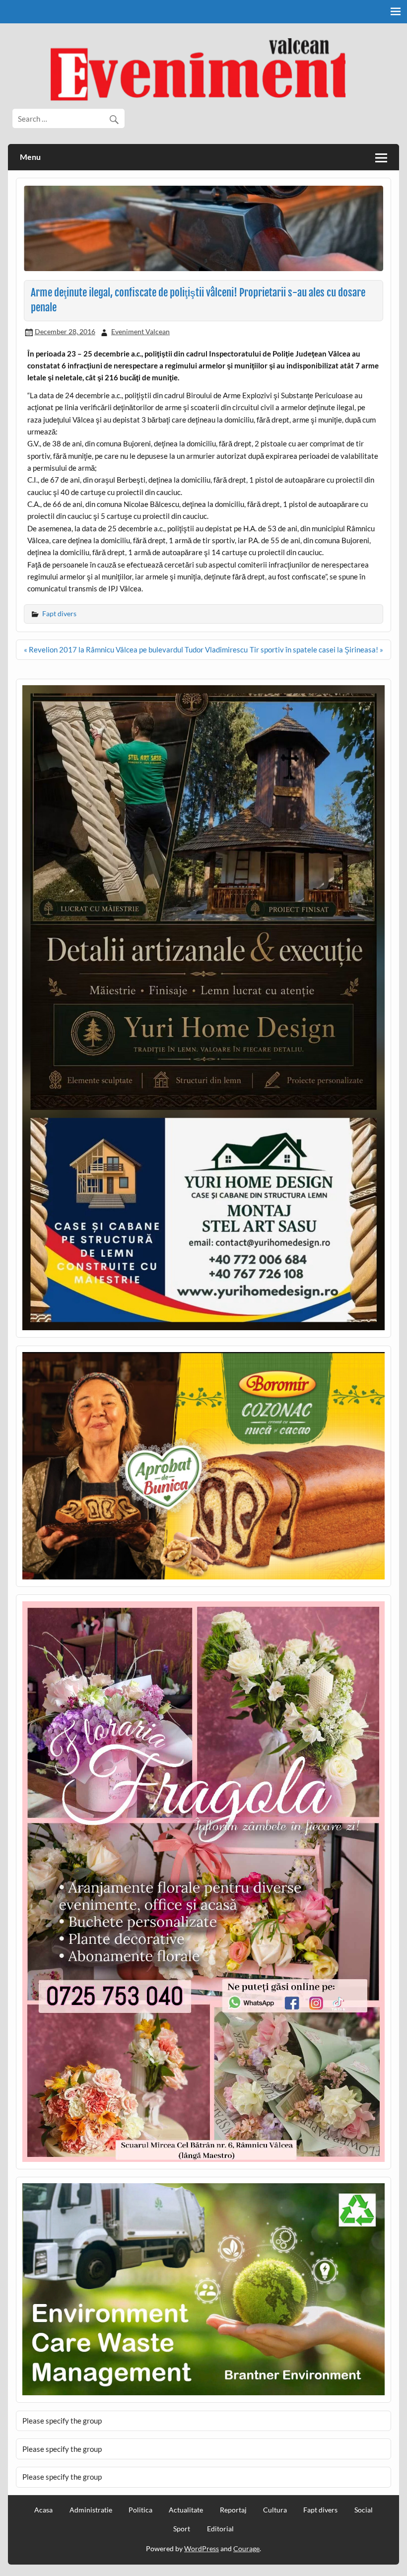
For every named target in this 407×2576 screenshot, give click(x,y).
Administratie (91, 2510)
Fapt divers (59, 613)
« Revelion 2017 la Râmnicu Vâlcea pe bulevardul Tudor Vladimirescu (136, 649)
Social (364, 2510)
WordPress (202, 2548)
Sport (182, 2529)
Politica (140, 2510)
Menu (30, 157)
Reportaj (233, 2510)
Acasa (43, 2510)
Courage (246, 2548)
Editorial (220, 2529)
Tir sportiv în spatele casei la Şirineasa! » (316, 649)
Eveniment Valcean (140, 331)
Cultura (275, 2510)
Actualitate (186, 2510)
